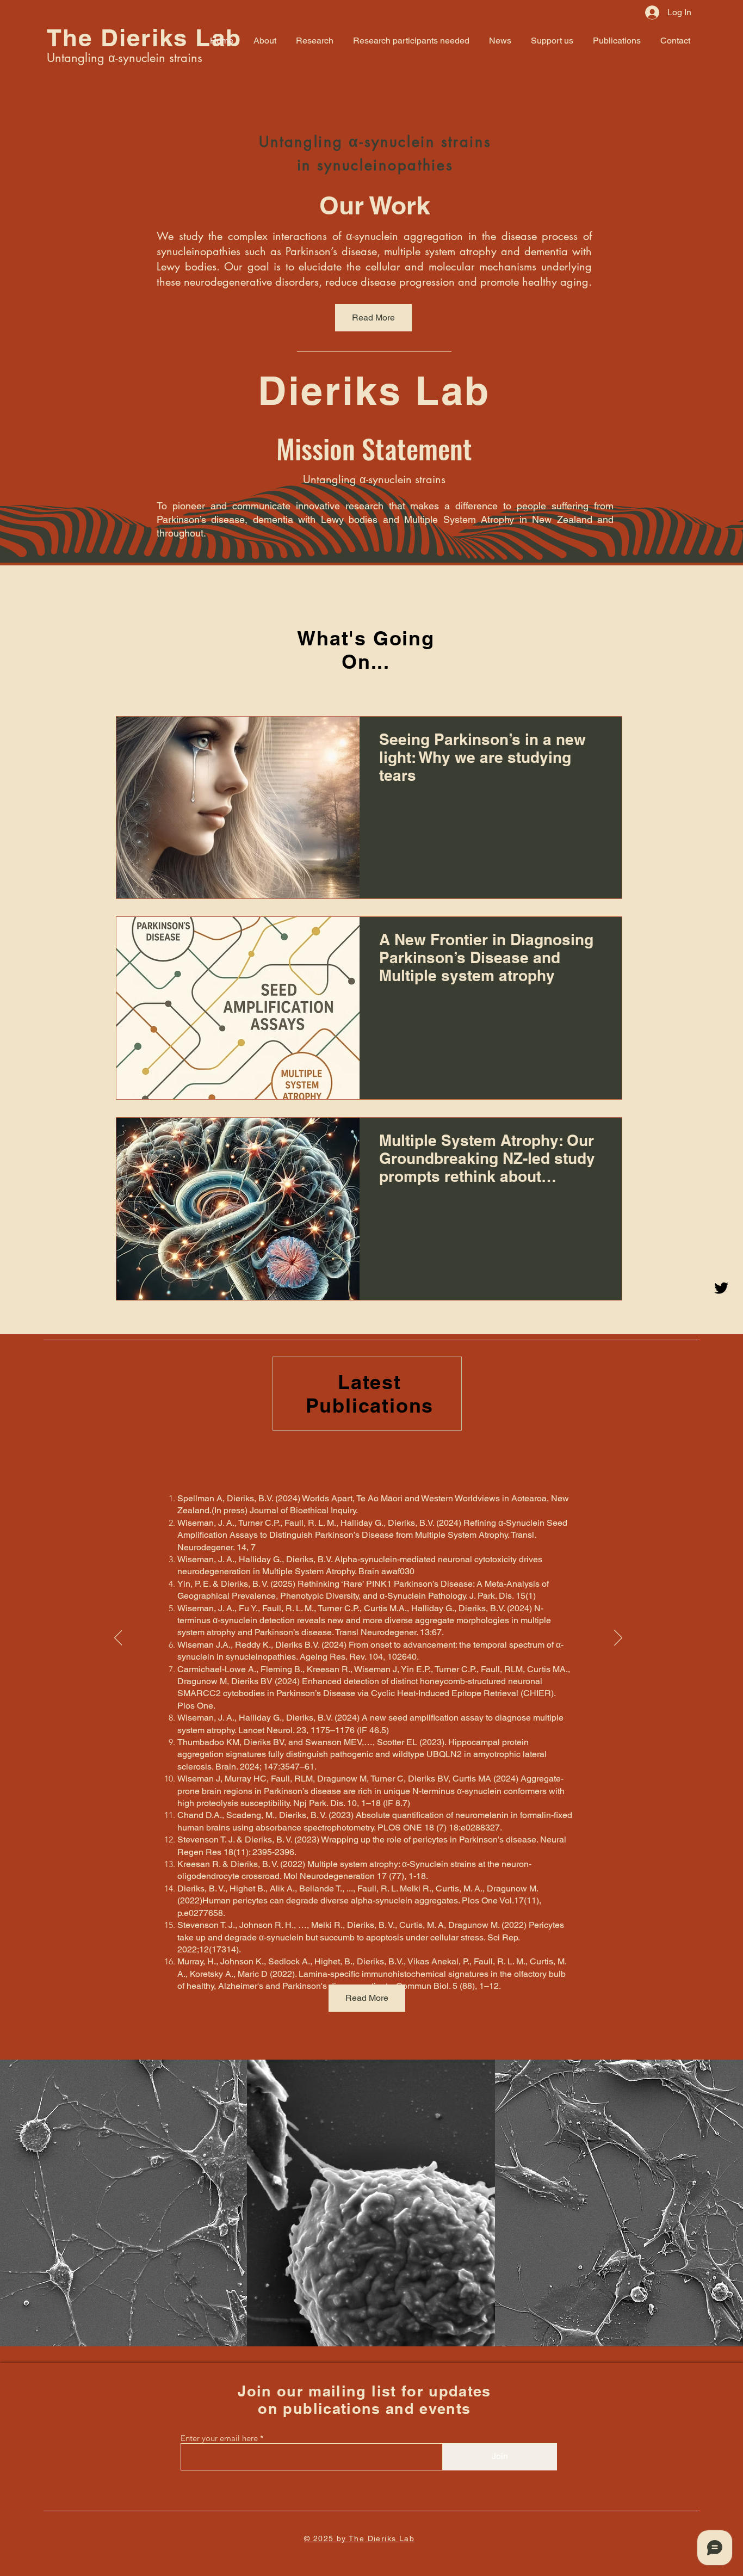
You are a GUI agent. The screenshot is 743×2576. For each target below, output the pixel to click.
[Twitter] (721, 1288)
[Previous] (118, 1638)
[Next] (618, 1638)
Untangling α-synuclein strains (125, 58)
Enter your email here (219, 2438)
